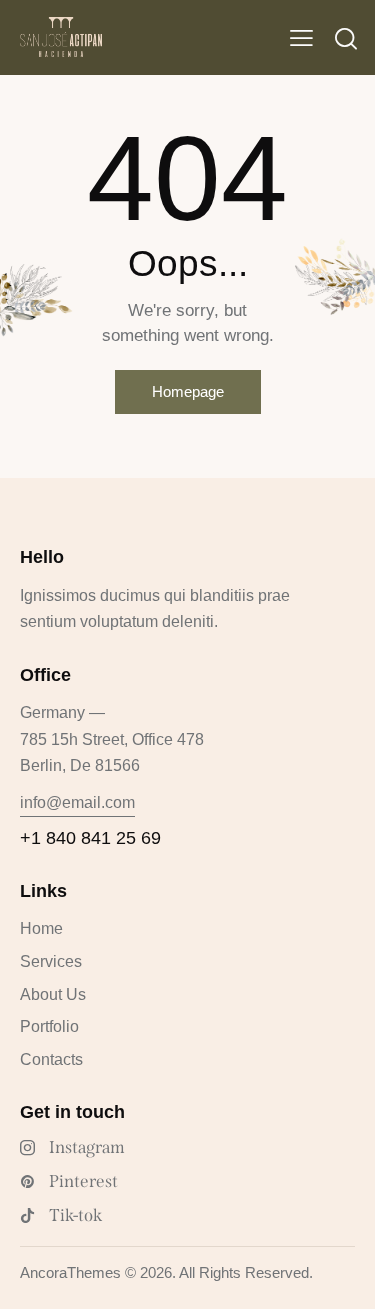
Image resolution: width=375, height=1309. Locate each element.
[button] (301, 38)
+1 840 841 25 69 (90, 838)
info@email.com (77, 802)
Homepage (188, 391)
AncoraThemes (70, 1272)
